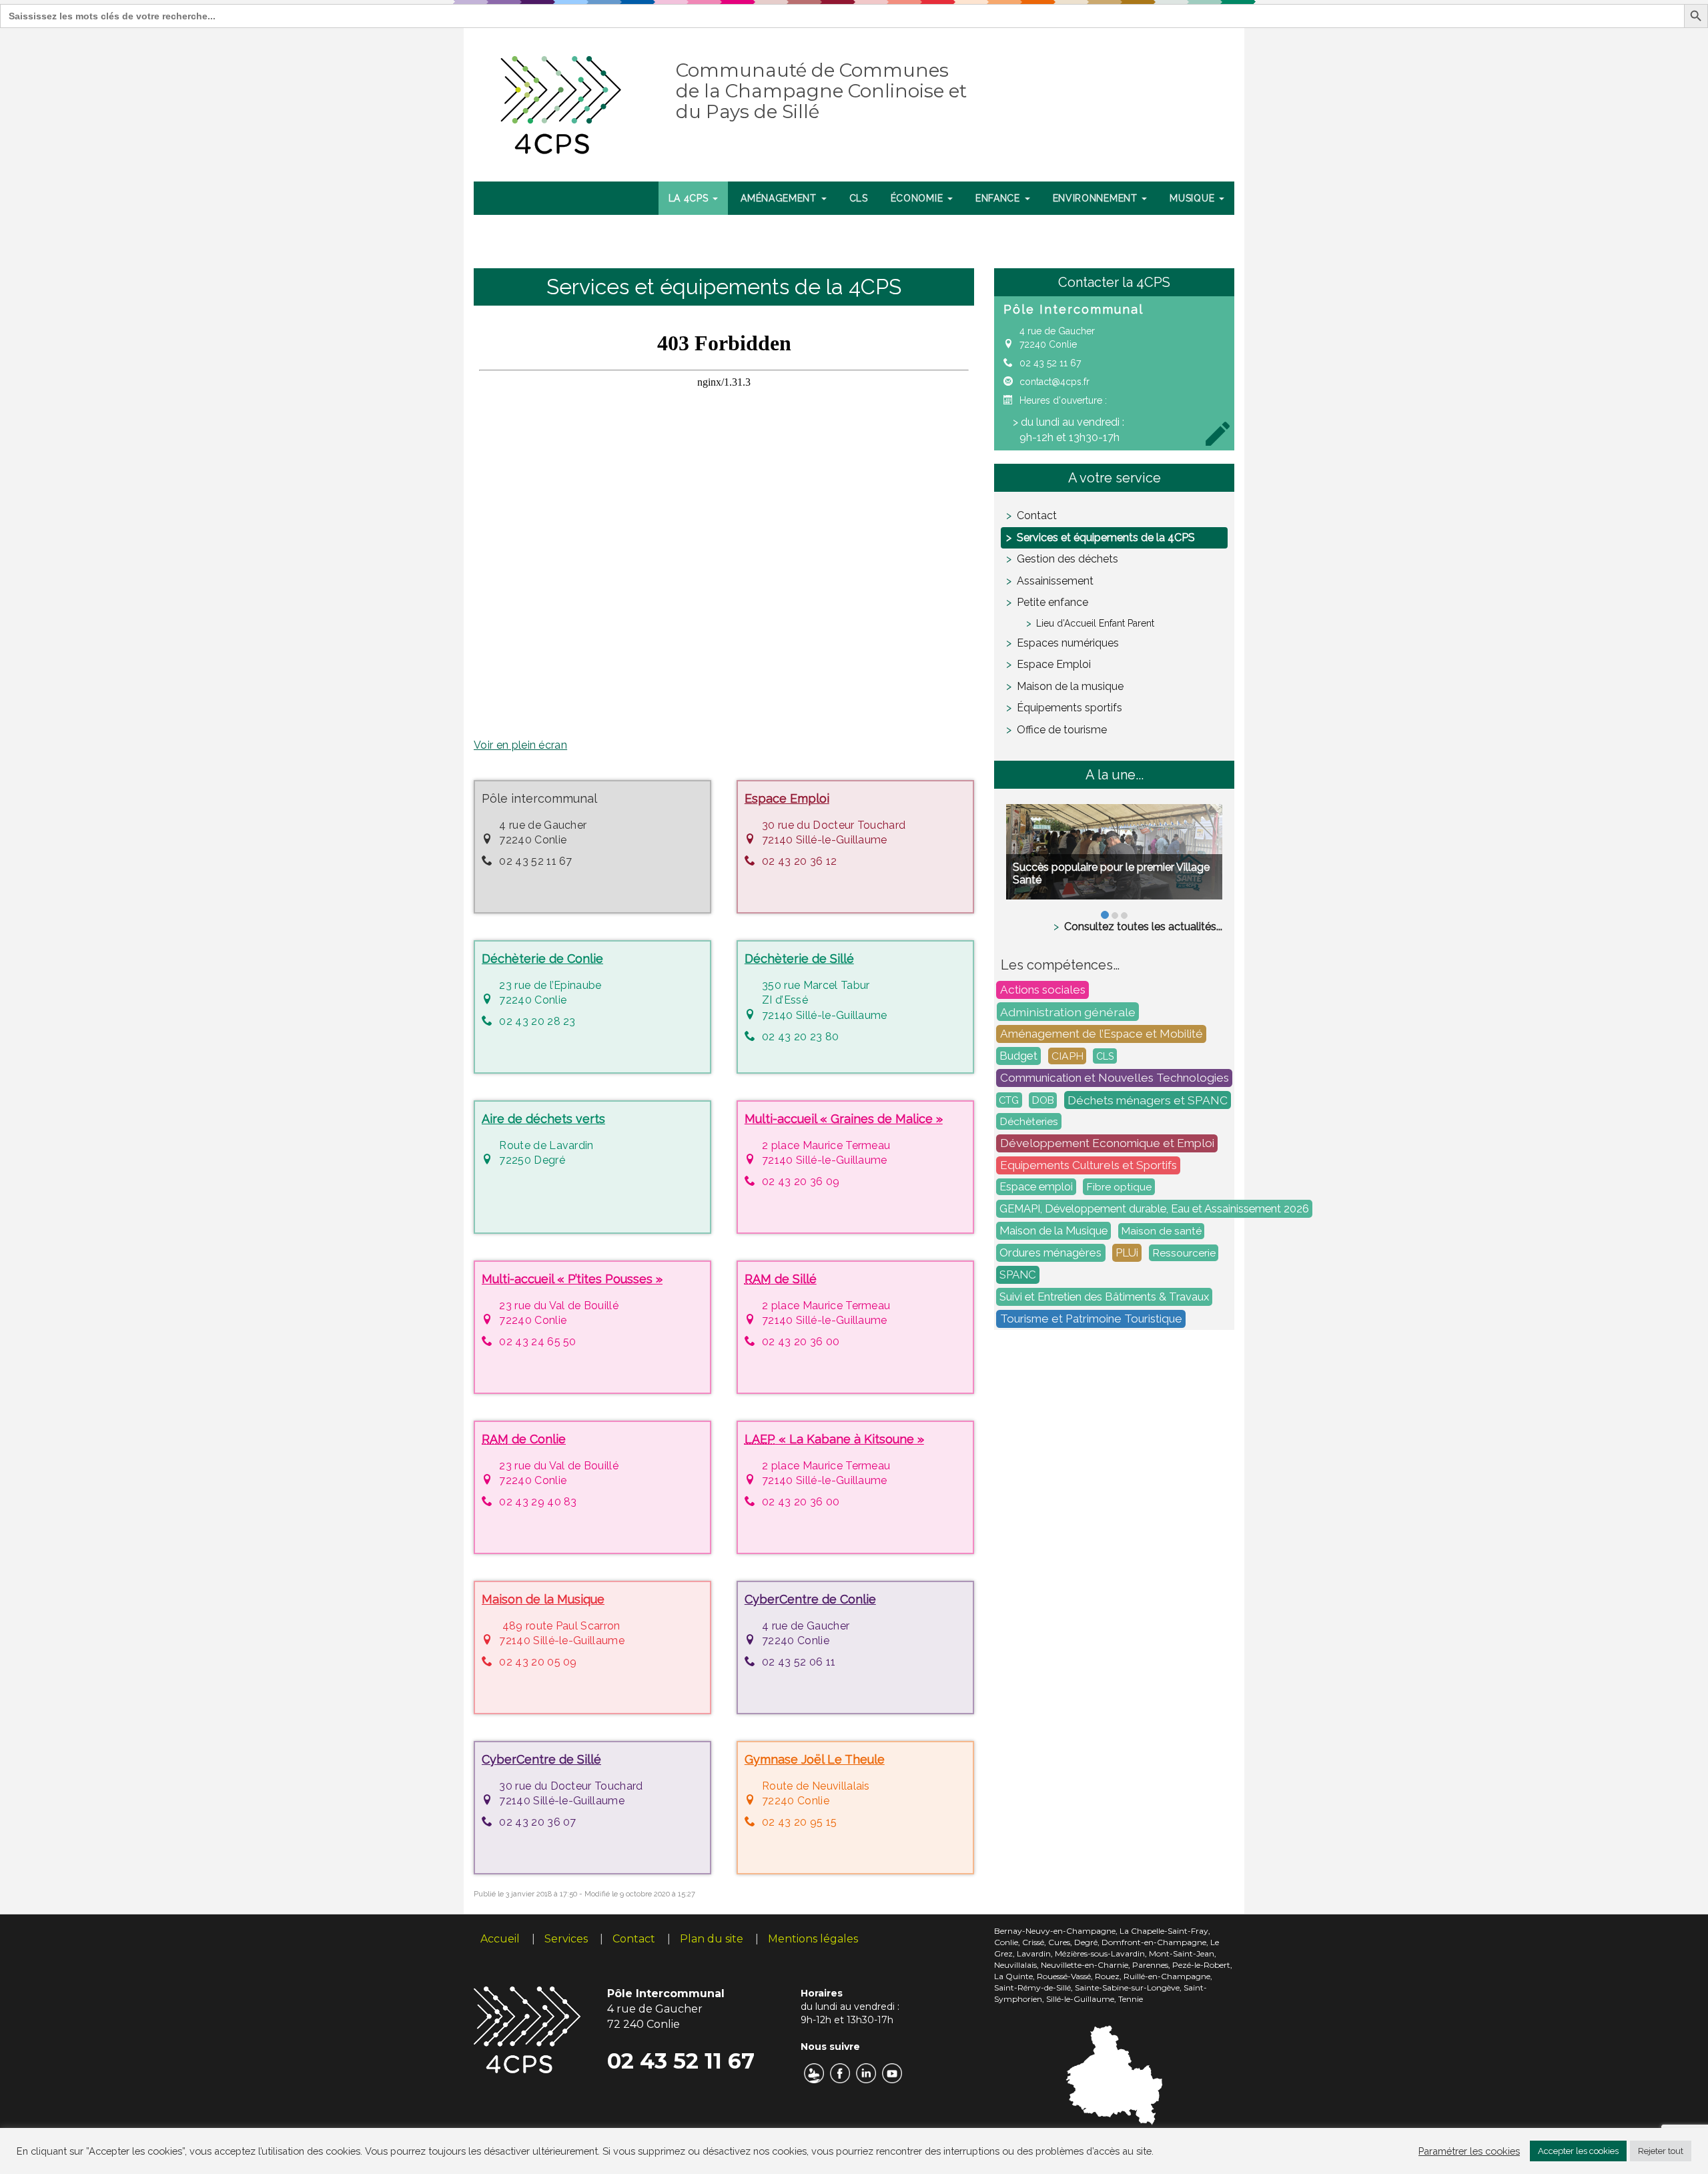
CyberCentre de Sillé (541, 1759)
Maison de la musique (1070, 686)
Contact (1037, 515)
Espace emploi (1036, 1187)
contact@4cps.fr (1054, 382)
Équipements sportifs (1070, 708)
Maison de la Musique (543, 1599)
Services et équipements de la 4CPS (1106, 537)
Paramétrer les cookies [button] (1469, 2151)
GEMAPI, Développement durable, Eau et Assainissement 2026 (1154, 1208)
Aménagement (780, 198)
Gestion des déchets (1067, 559)
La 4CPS (690, 198)
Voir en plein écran (520, 745)
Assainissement (1055, 581)
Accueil (500, 1939)
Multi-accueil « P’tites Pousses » (572, 1279)
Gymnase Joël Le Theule (815, 1759)
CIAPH (1067, 1056)
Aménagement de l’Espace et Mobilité (1102, 1034)
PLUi (1127, 1252)
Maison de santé (1162, 1231)
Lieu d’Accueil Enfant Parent (1095, 623)
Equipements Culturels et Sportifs (1089, 1165)
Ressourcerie (1184, 1253)
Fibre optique (1119, 1187)
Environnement (1097, 198)
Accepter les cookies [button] (1578, 2151)
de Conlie (524, 1439)
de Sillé (781, 1279)
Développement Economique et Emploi (1107, 1143)
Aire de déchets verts (543, 1119)
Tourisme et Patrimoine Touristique (1091, 1319)
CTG (1009, 1100)
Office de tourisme (1062, 730)
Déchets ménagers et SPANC (1148, 1100)
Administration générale (1068, 1011)
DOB (1043, 1100)
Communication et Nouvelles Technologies (1115, 1078)
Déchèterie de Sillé (799, 959)
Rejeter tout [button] (1661, 2151)
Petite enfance (1052, 602)
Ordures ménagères (1050, 1252)
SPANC (1018, 1275)
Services (566, 1939)
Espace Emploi (787, 798)
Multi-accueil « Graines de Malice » (844, 1119)
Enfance (999, 198)
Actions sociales (1043, 990)
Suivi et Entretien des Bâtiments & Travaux (1104, 1297)
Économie (918, 198)
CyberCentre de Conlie (810, 1599)
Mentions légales (813, 1939)
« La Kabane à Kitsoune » (834, 1439)
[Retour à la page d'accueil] (561, 102)
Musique (1194, 198)
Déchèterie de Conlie (542, 959)
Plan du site (712, 1939)
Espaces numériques (1068, 643)
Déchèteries (1029, 1121)
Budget (1018, 1056)
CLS (859, 198)
